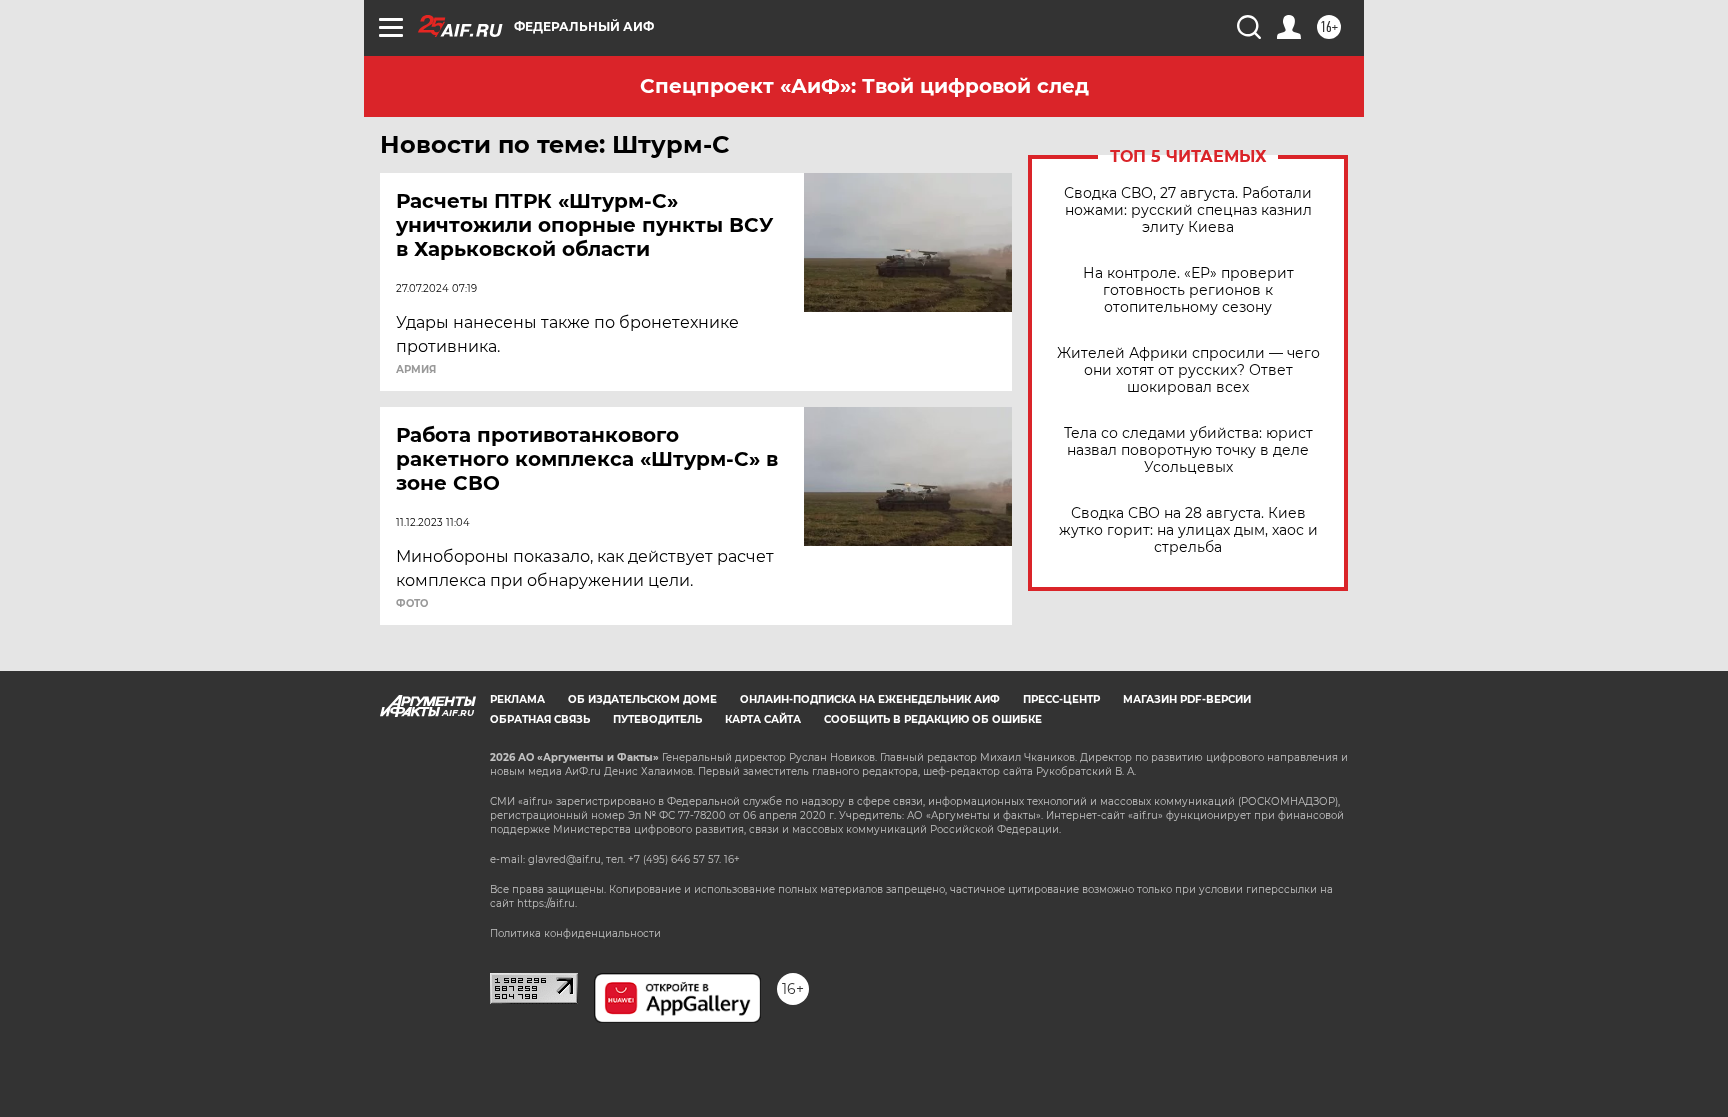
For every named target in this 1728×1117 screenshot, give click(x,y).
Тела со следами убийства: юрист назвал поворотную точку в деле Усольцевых (1188, 450)
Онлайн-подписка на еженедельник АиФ (870, 699)
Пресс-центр (1061, 699)
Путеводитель (657, 719)
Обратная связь (540, 719)
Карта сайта (763, 719)
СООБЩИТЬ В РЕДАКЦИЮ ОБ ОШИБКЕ (933, 719)
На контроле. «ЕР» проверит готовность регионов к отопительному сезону (1188, 290)
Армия (416, 370)
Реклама (517, 699)
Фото (412, 604)
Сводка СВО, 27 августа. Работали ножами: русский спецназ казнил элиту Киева (1188, 210)
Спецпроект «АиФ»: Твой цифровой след (864, 86)
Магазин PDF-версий (1187, 699)
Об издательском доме (642, 699)
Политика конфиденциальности (575, 933)
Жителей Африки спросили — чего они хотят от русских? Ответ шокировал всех (1188, 370)
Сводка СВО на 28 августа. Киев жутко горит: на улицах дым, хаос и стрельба (1188, 530)
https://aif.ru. (547, 903)
